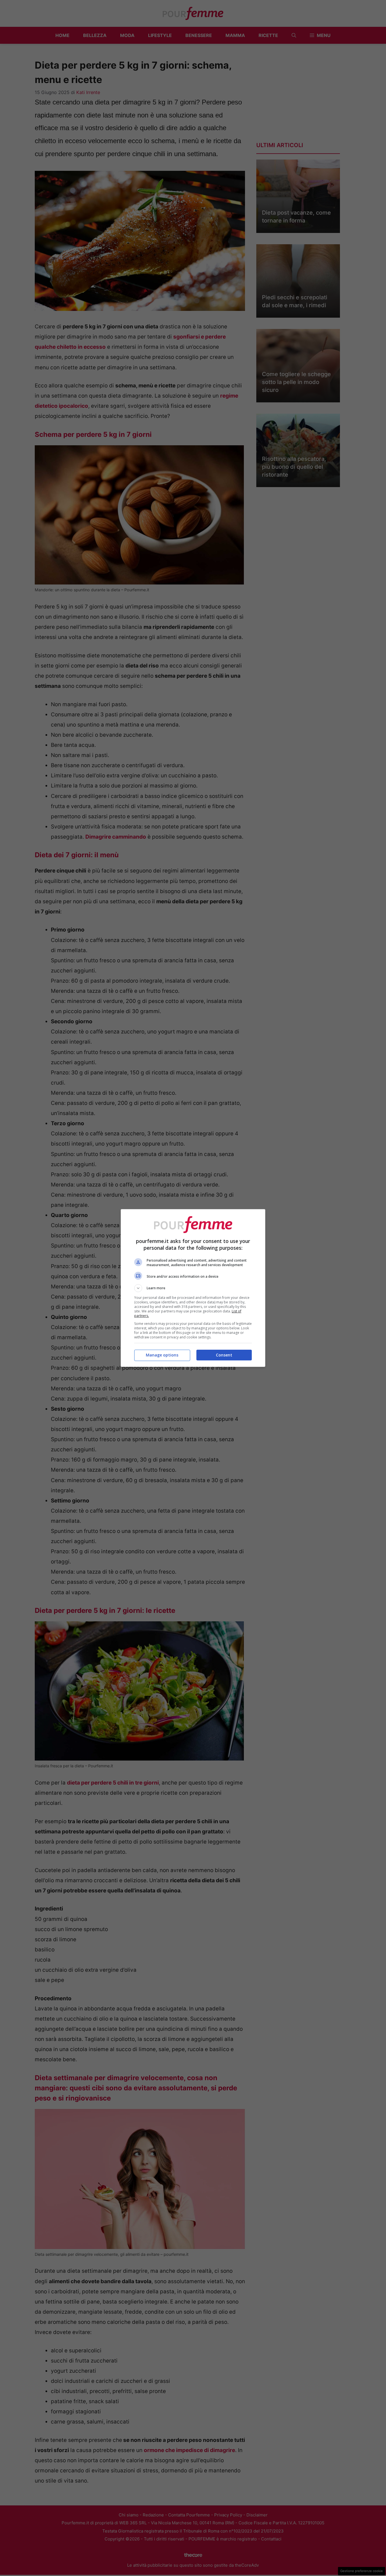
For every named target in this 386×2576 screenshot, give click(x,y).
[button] (193, 1288)
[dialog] (193, 1288)
